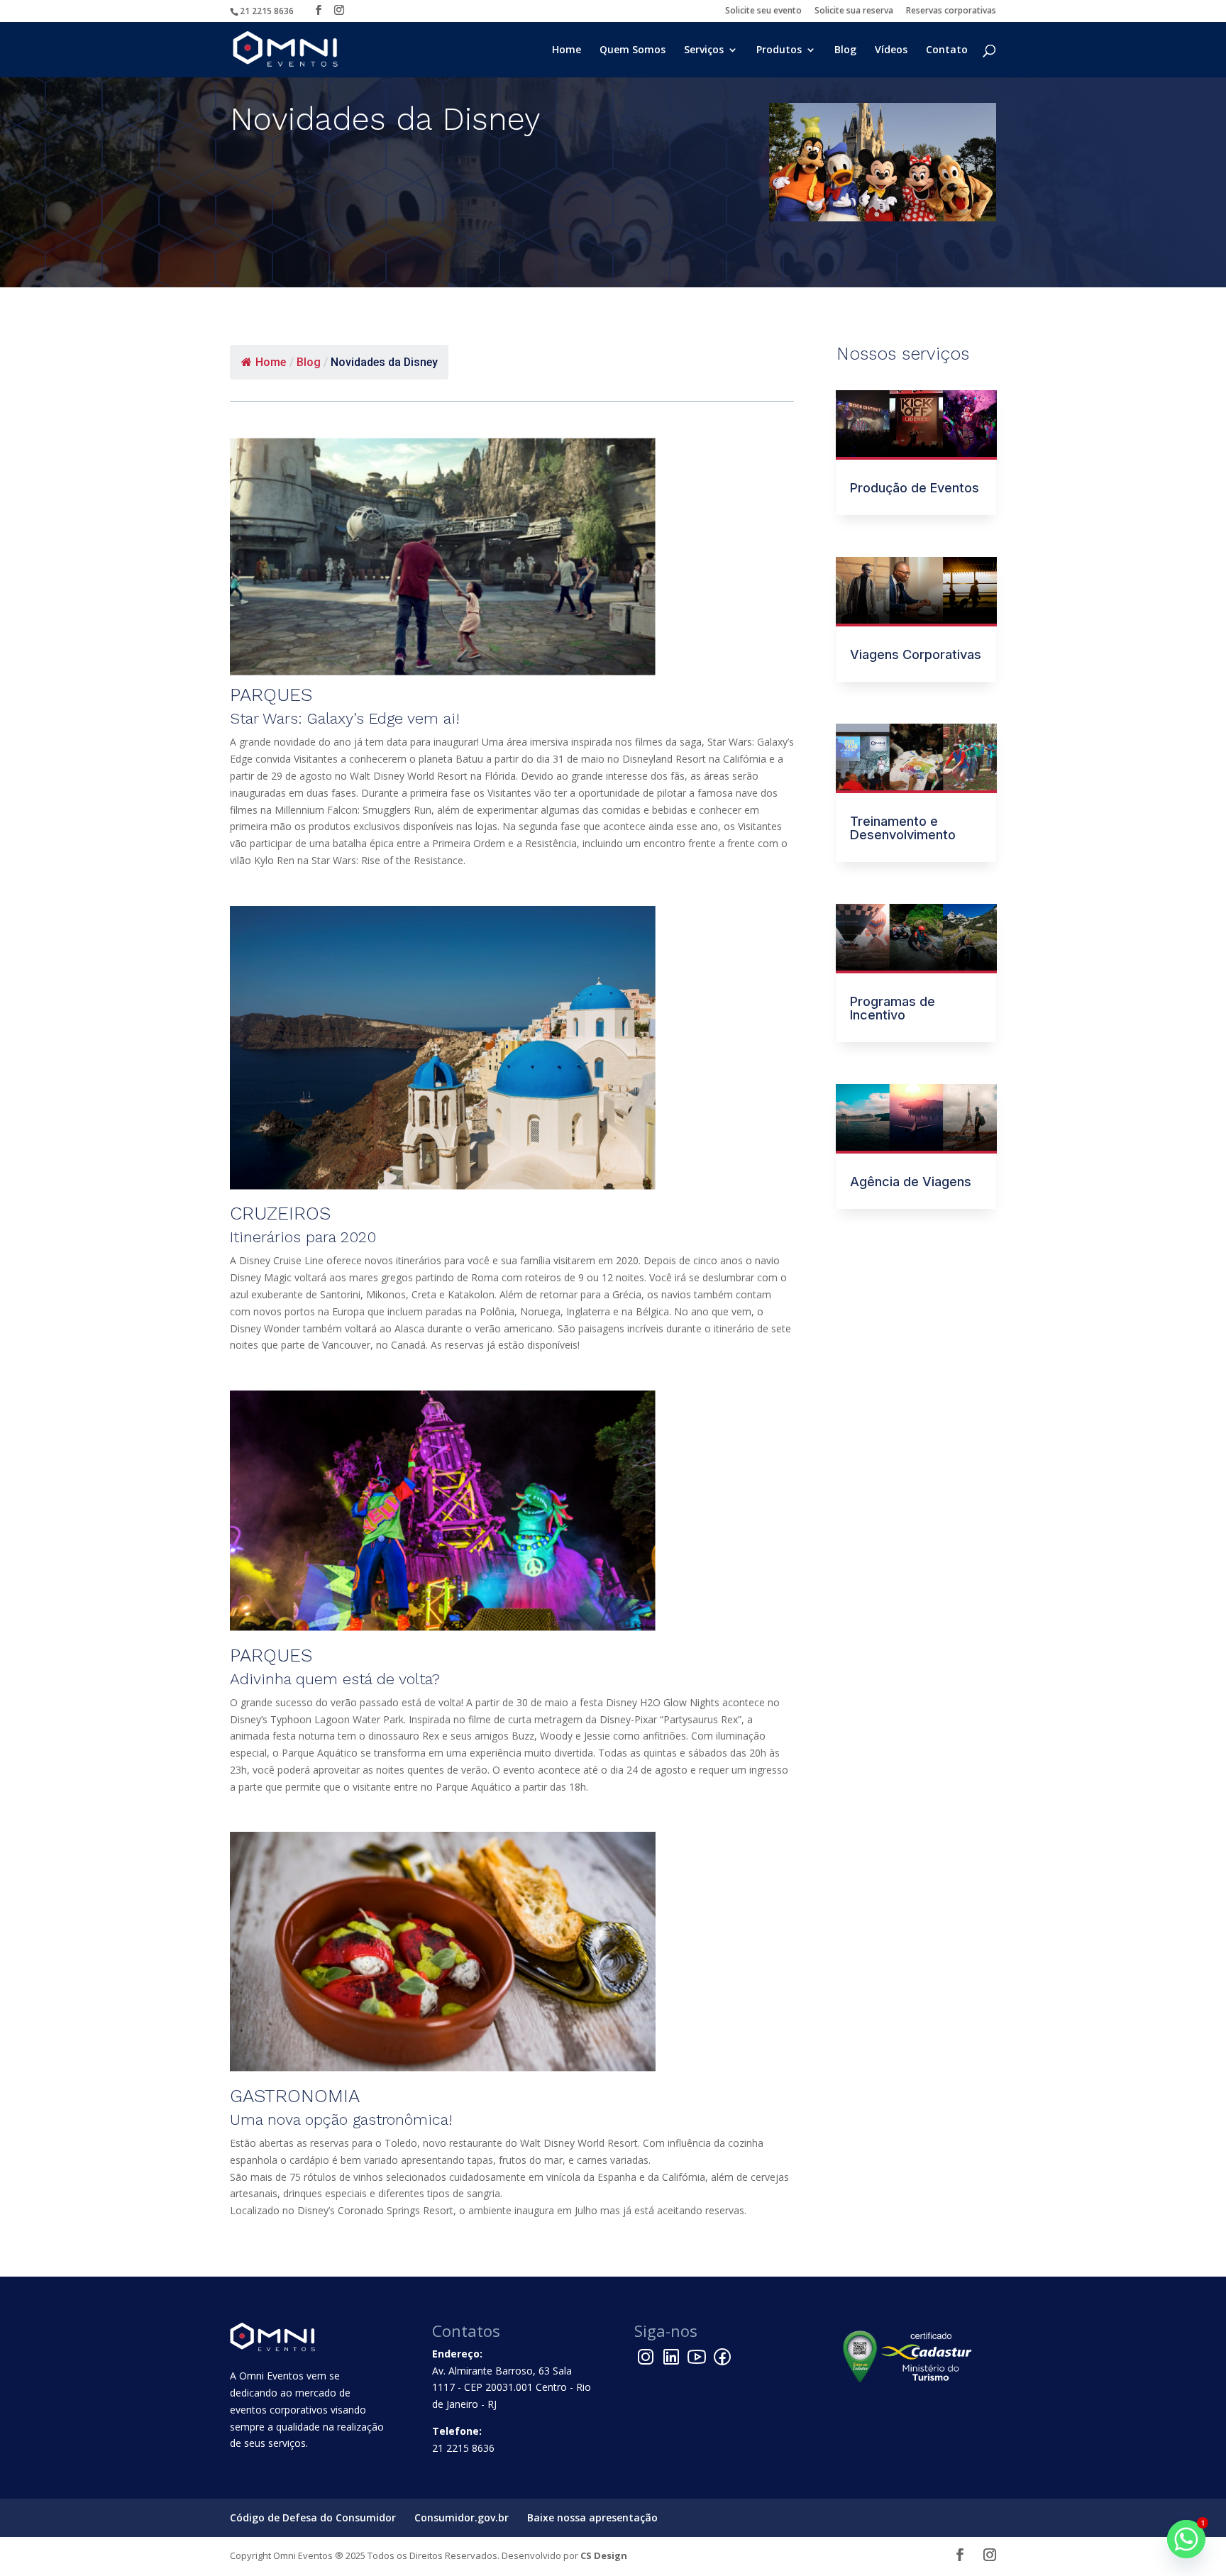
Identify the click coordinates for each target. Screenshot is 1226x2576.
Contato (947, 50)
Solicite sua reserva (854, 11)
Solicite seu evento (763, 11)
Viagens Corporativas (916, 654)
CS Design (604, 2555)
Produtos (779, 50)
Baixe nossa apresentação (592, 2517)
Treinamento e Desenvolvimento (903, 828)
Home (567, 50)
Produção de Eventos (915, 488)
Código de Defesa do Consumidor (313, 2517)
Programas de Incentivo (893, 1008)
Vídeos (891, 50)
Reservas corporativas (951, 11)
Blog (845, 50)
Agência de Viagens (911, 1182)
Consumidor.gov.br (462, 2517)
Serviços (704, 50)
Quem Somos (633, 50)
